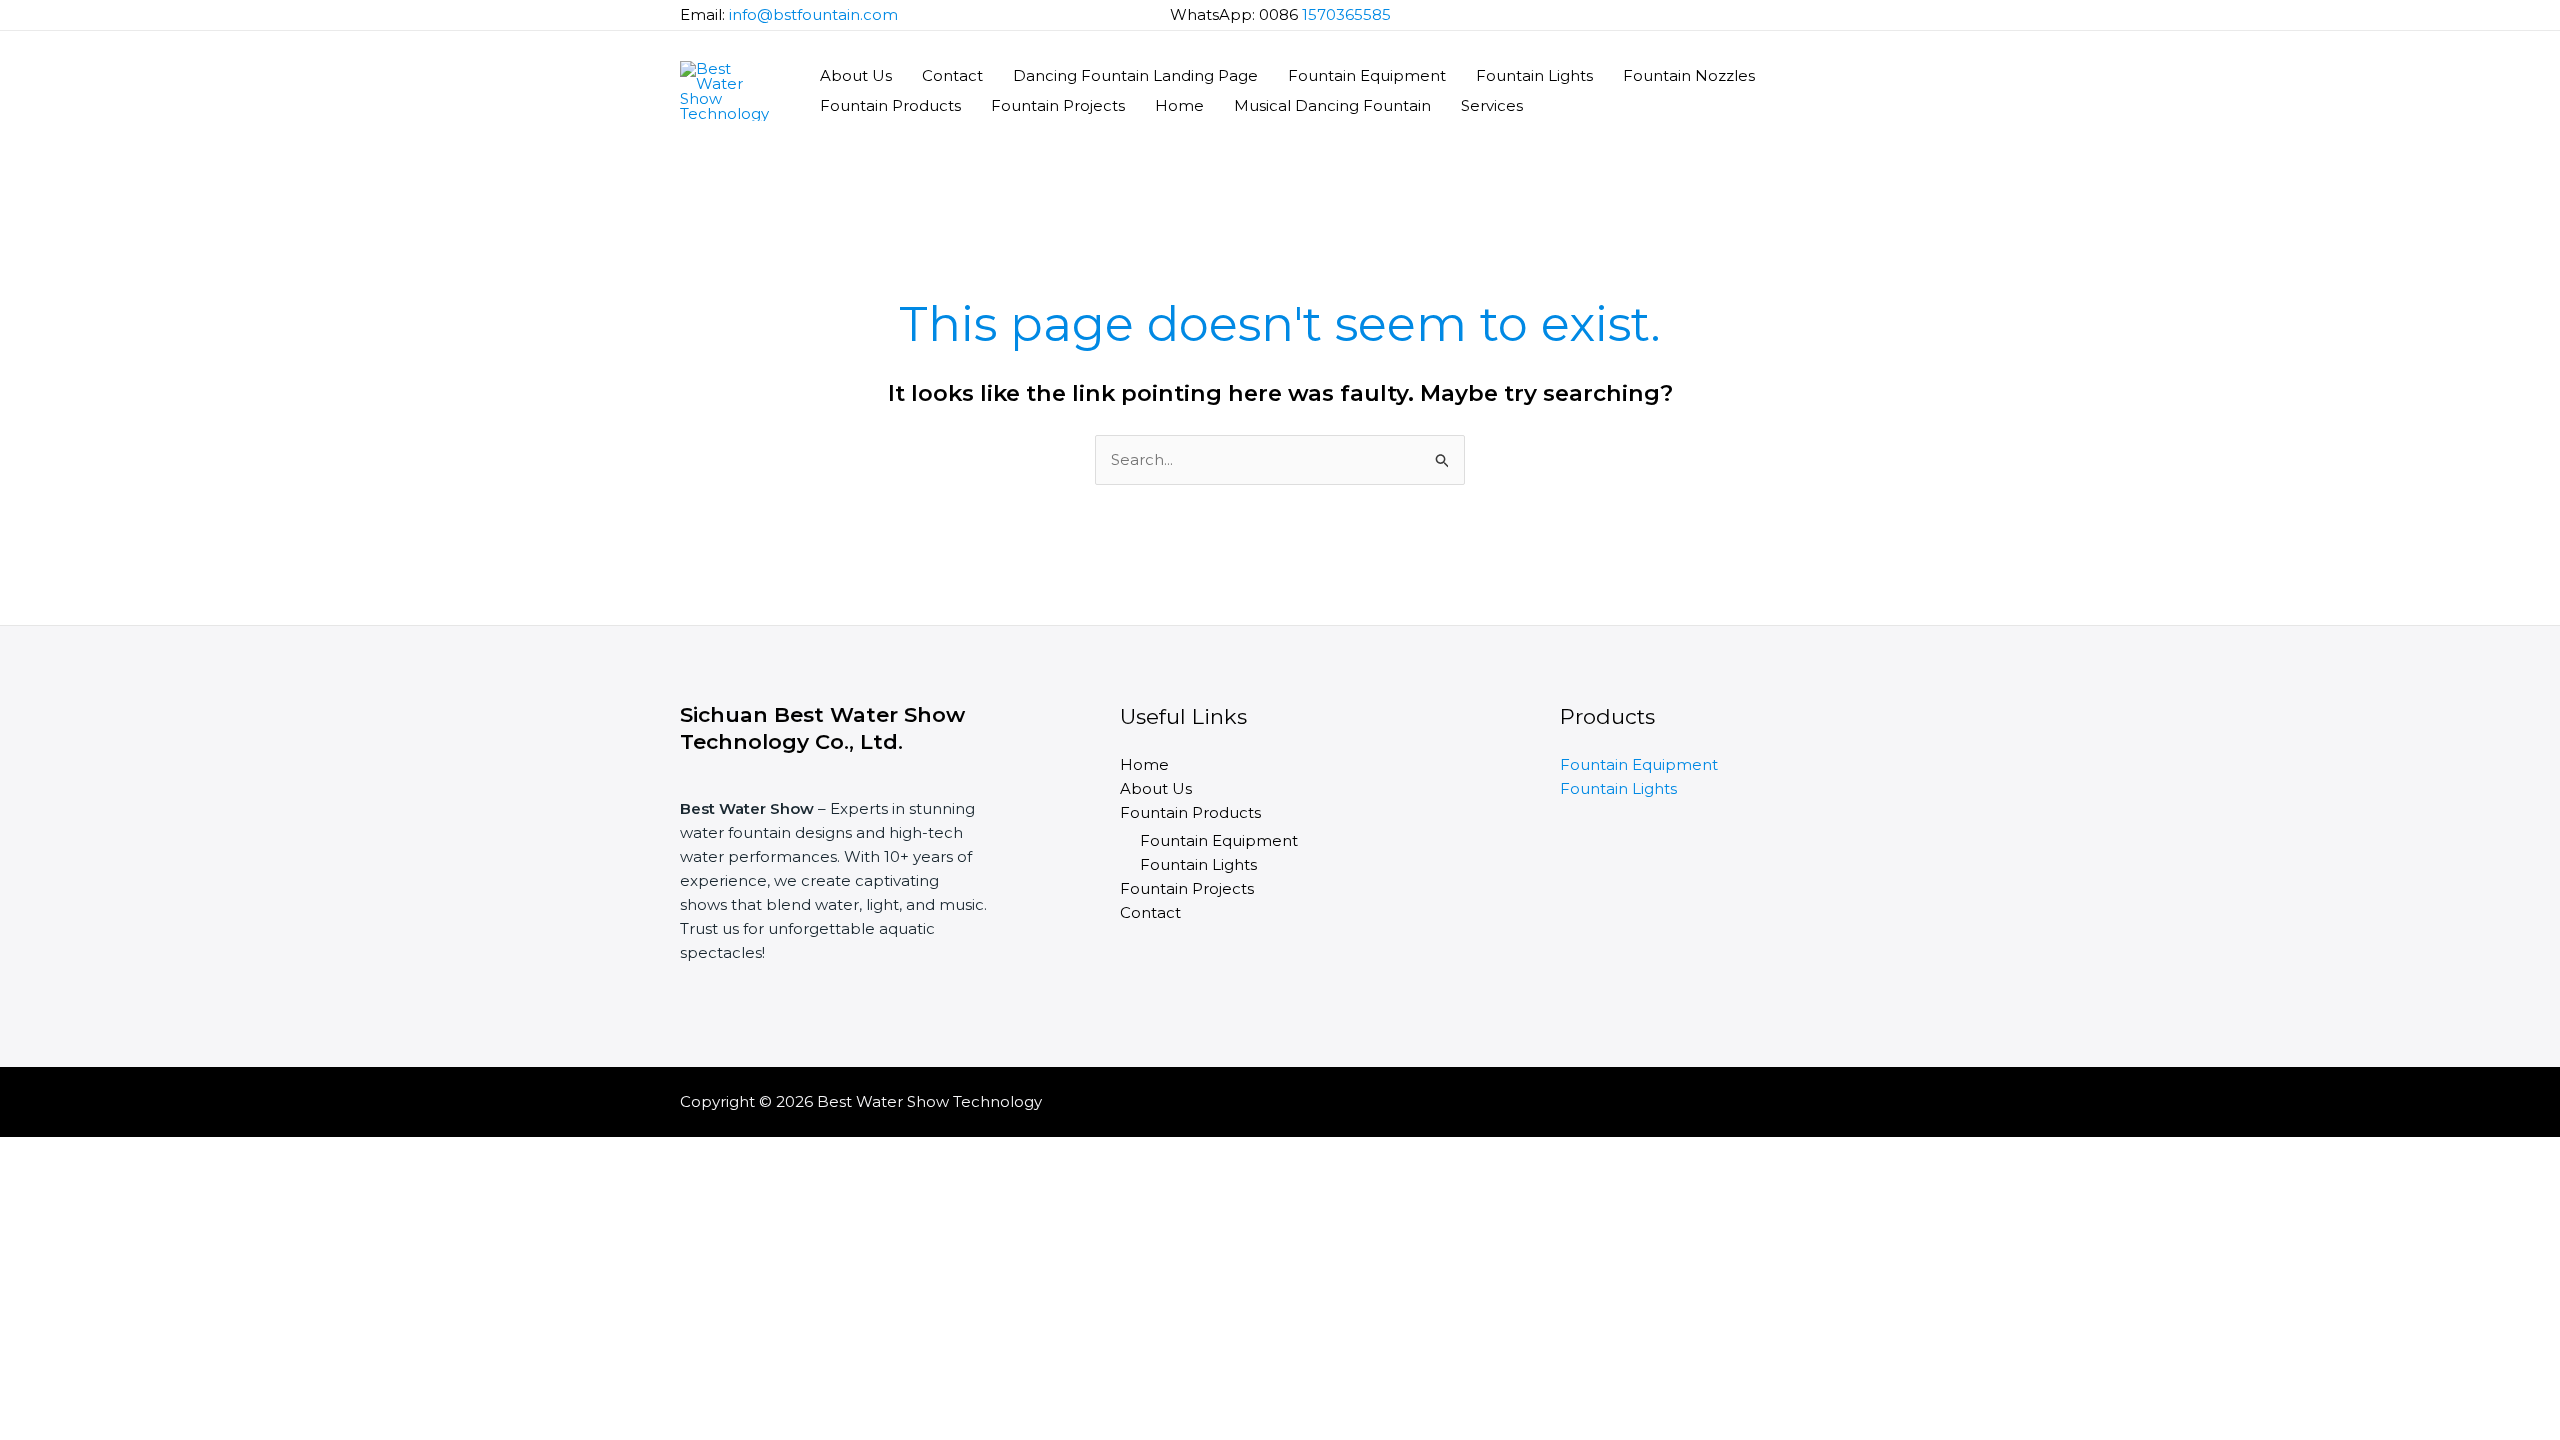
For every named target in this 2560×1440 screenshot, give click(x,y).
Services (1492, 105)
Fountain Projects (1058, 105)
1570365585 (1346, 14)
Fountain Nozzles (1689, 75)
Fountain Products (890, 105)
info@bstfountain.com (813, 14)
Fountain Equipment (1367, 75)
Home (1179, 105)
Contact (952, 75)
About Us (856, 75)
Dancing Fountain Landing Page (1135, 75)
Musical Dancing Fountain (1332, 105)
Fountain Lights (1534, 75)
